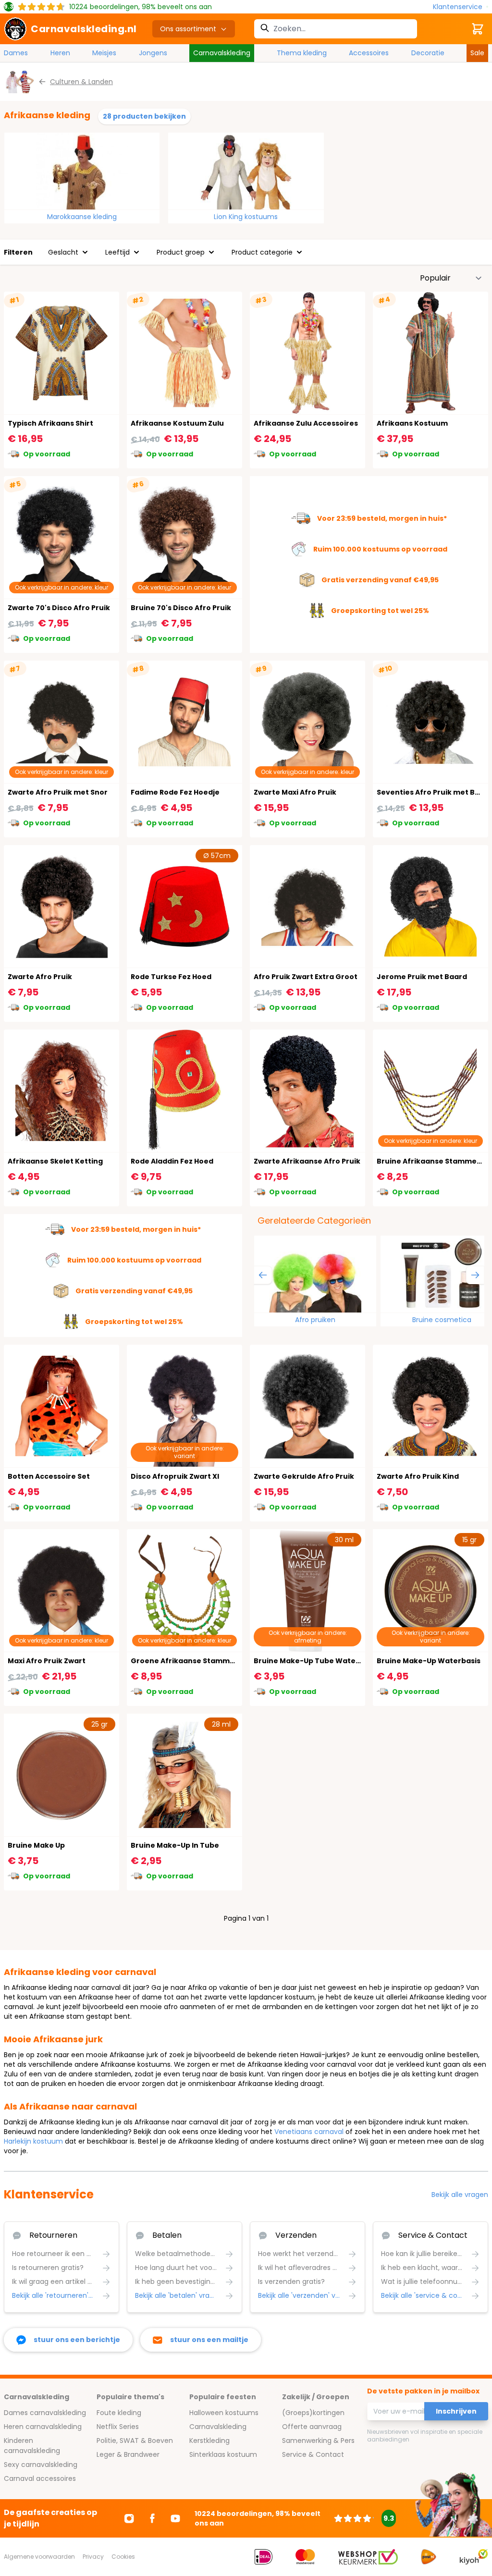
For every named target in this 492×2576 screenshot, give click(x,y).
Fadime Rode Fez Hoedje (175, 792)
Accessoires (369, 53)
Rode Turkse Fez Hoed (171, 977)
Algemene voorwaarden (39, 2557)
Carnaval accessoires (40, 2478)
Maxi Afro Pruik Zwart (47, 1661)
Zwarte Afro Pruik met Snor (58, 792)
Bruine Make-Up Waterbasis (429, 1661)
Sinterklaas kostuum (223, 2454)
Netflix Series (118, 2427)
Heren (60, 53)
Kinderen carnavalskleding (32, 2446)
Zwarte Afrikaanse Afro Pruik (307, 1161)
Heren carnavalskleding (43, 2427)
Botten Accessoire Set (49, 1476)
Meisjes (104, 53)
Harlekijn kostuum (33, 2141)
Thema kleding (302, 53)
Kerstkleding (209, 2441)
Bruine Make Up (36, 1845)
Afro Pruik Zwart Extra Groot (306, 977)
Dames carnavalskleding (45, 2413)
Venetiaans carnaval (310, 2132)
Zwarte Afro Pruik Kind (418, 1476)
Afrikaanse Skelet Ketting (55, 1161)
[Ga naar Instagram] (129, 2518)
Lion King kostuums (246, 217)
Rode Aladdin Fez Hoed (172, 1161)
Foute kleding (119, 2413)
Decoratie (428, 53)
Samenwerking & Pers (318, 2441)
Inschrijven (456, 2411)
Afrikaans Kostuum (412, 423)
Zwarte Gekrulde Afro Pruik (304, 1476)
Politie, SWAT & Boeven (135, 2441)
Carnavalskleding (222, 53)
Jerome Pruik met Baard (422, 977)
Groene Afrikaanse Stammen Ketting (200, 1661)
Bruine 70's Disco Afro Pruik (181, 608)
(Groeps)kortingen (313, 2413)
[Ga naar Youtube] (175, 2518)
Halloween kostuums (224, 2413)
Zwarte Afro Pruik (40, 977)
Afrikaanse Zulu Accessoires (306, 423)
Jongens (153, 53)
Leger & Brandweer (128, 2454)
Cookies (123, 2557)
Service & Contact (313, 2454)
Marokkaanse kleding (82, 217)
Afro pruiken (315, 1320)
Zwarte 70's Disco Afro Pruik (59, 608)
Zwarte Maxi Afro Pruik (295, 792)
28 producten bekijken (144, 116)
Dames (16, 53)
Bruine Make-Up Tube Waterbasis (316, 1661)
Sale (477, 53)
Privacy (93, 2557)
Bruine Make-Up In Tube (175, 1845)
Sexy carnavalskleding (41, 2465)
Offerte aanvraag (312, 2427)
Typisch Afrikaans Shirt (50, 423)
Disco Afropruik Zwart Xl (175, 1476)
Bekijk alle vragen (460, 2195)
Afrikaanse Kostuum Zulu (177, 423)
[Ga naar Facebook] (152, 2518)
